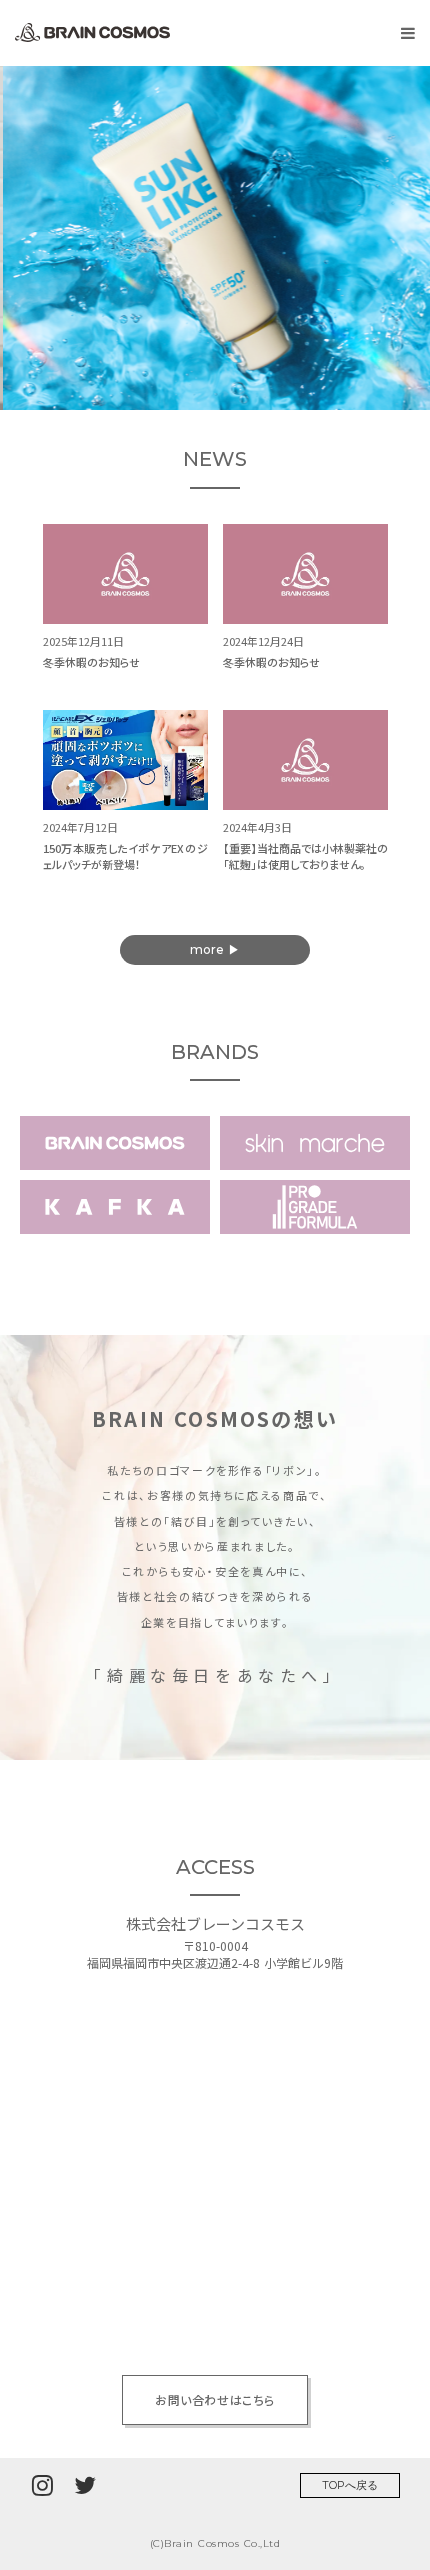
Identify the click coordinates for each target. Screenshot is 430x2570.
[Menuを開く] (408, 33)
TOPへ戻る (350, 2485)
